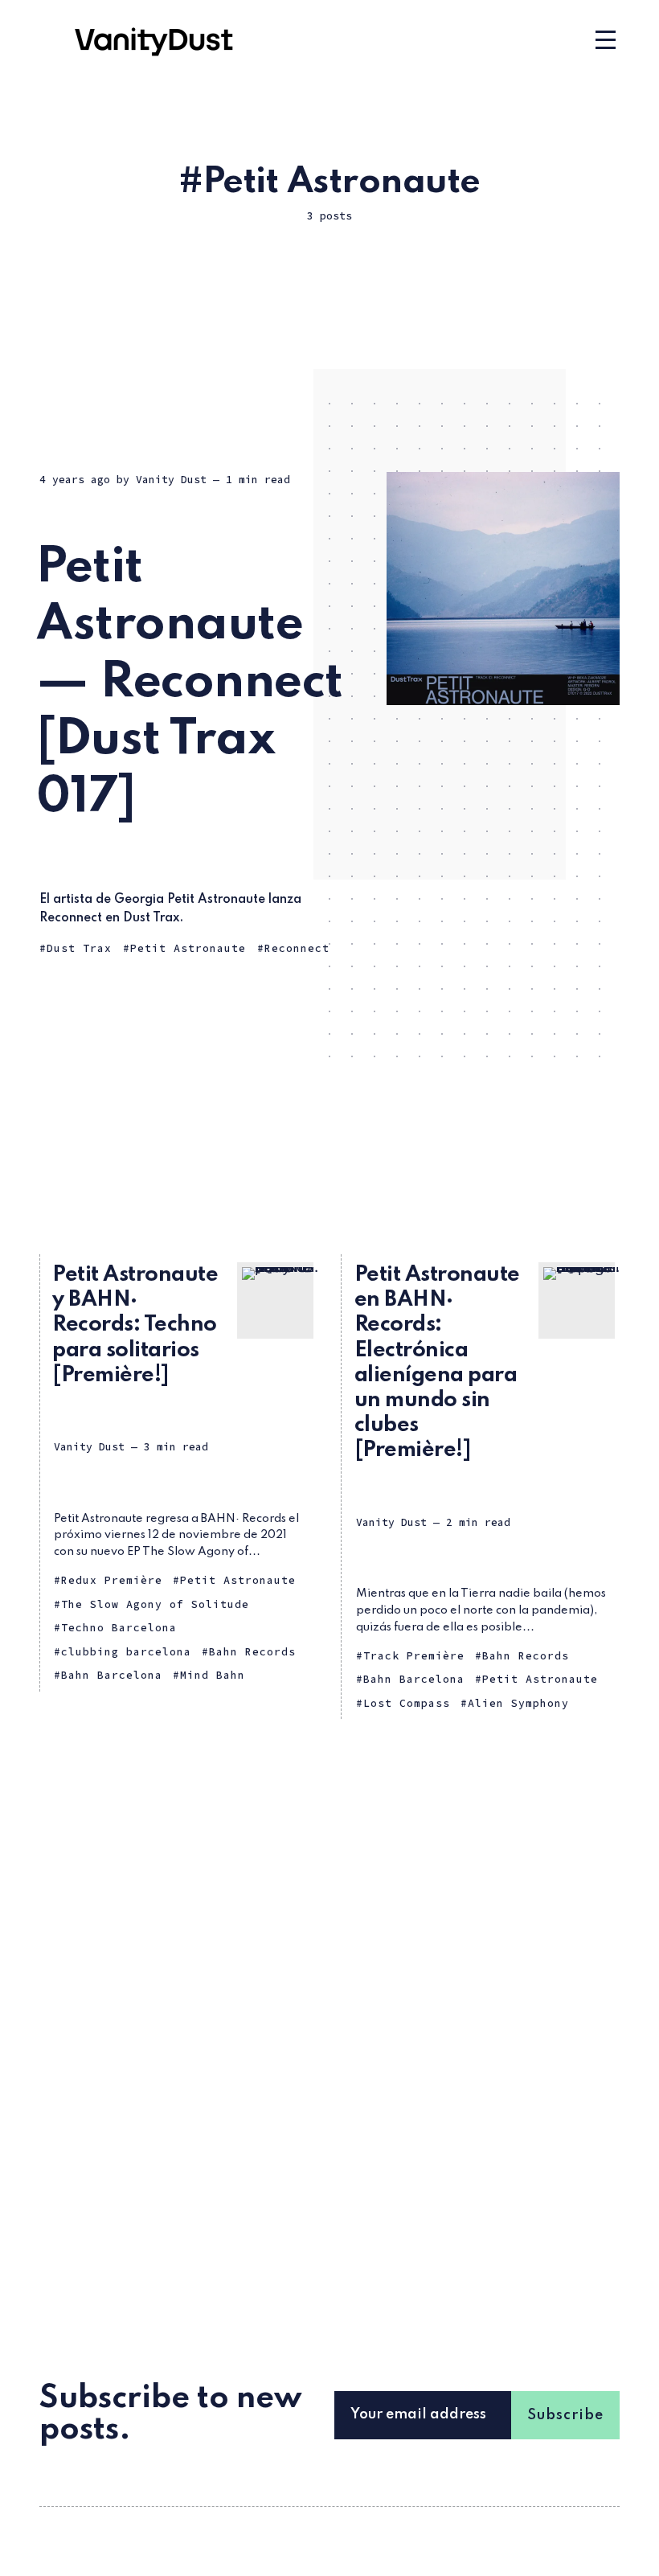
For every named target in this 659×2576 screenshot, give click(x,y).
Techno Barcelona (119, 1628)
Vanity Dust (171, 480)
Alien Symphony (518, 1703)
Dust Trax (79, 948)
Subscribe (565, 2415)
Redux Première (112, 1580)
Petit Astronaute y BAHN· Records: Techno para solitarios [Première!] (135, 1325)
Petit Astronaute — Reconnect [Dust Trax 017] (190, 683)
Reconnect (297, 948)
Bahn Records (252, 1652)
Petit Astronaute (188, 948)
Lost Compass (407, 1703)
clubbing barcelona (126, 1652)
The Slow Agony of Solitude (155, 1604)
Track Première (414, 1656)
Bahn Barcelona (112, 1675)
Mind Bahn (213, 1675)
